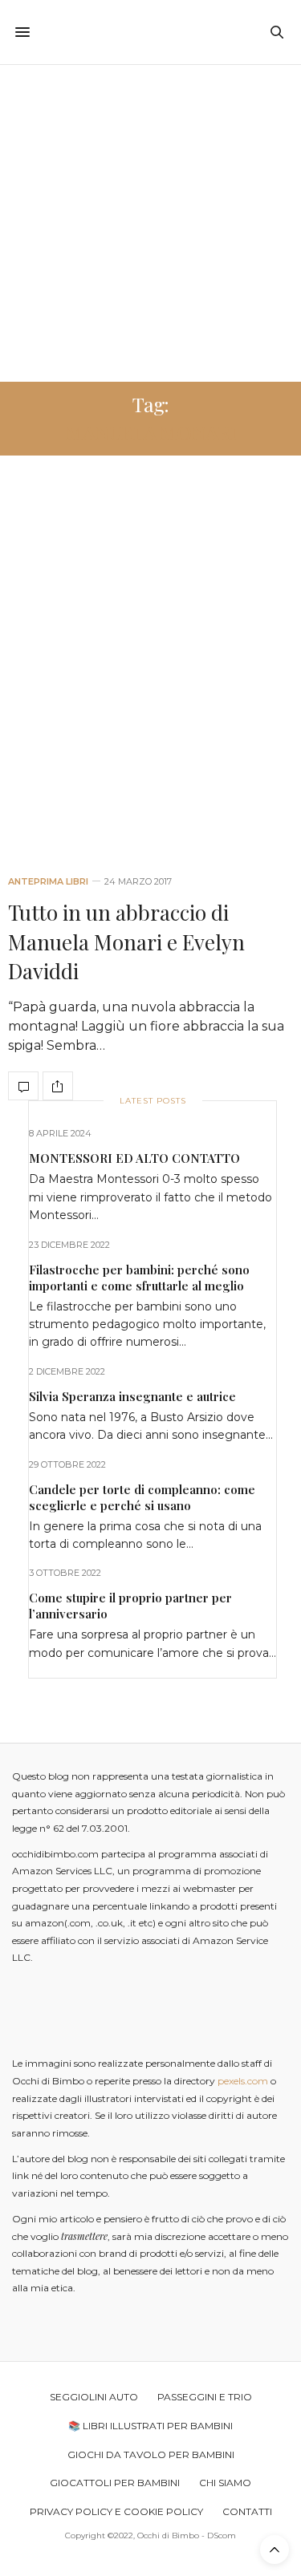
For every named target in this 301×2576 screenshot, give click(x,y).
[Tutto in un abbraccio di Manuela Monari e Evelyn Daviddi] (150, 672)
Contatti (247, 2511)
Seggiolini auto (94, 2397)
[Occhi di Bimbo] (150, 32)
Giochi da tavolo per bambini (151, 2454)
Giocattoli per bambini (115, 2483)
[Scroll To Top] (275, 2550)
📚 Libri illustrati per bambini (150, 2426)
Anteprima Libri (48, 882)
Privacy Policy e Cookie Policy (116, 2511)
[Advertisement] (150, 223)
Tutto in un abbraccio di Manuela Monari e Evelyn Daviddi (126, 942)
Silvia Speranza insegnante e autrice (132, 1396)
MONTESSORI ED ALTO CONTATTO (134, 1158)
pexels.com (243, 2081)
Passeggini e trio (205, 2397)
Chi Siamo (225, 2483)
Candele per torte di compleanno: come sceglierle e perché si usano (142, 1497)
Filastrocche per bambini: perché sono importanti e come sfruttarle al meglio (139, 1278)
